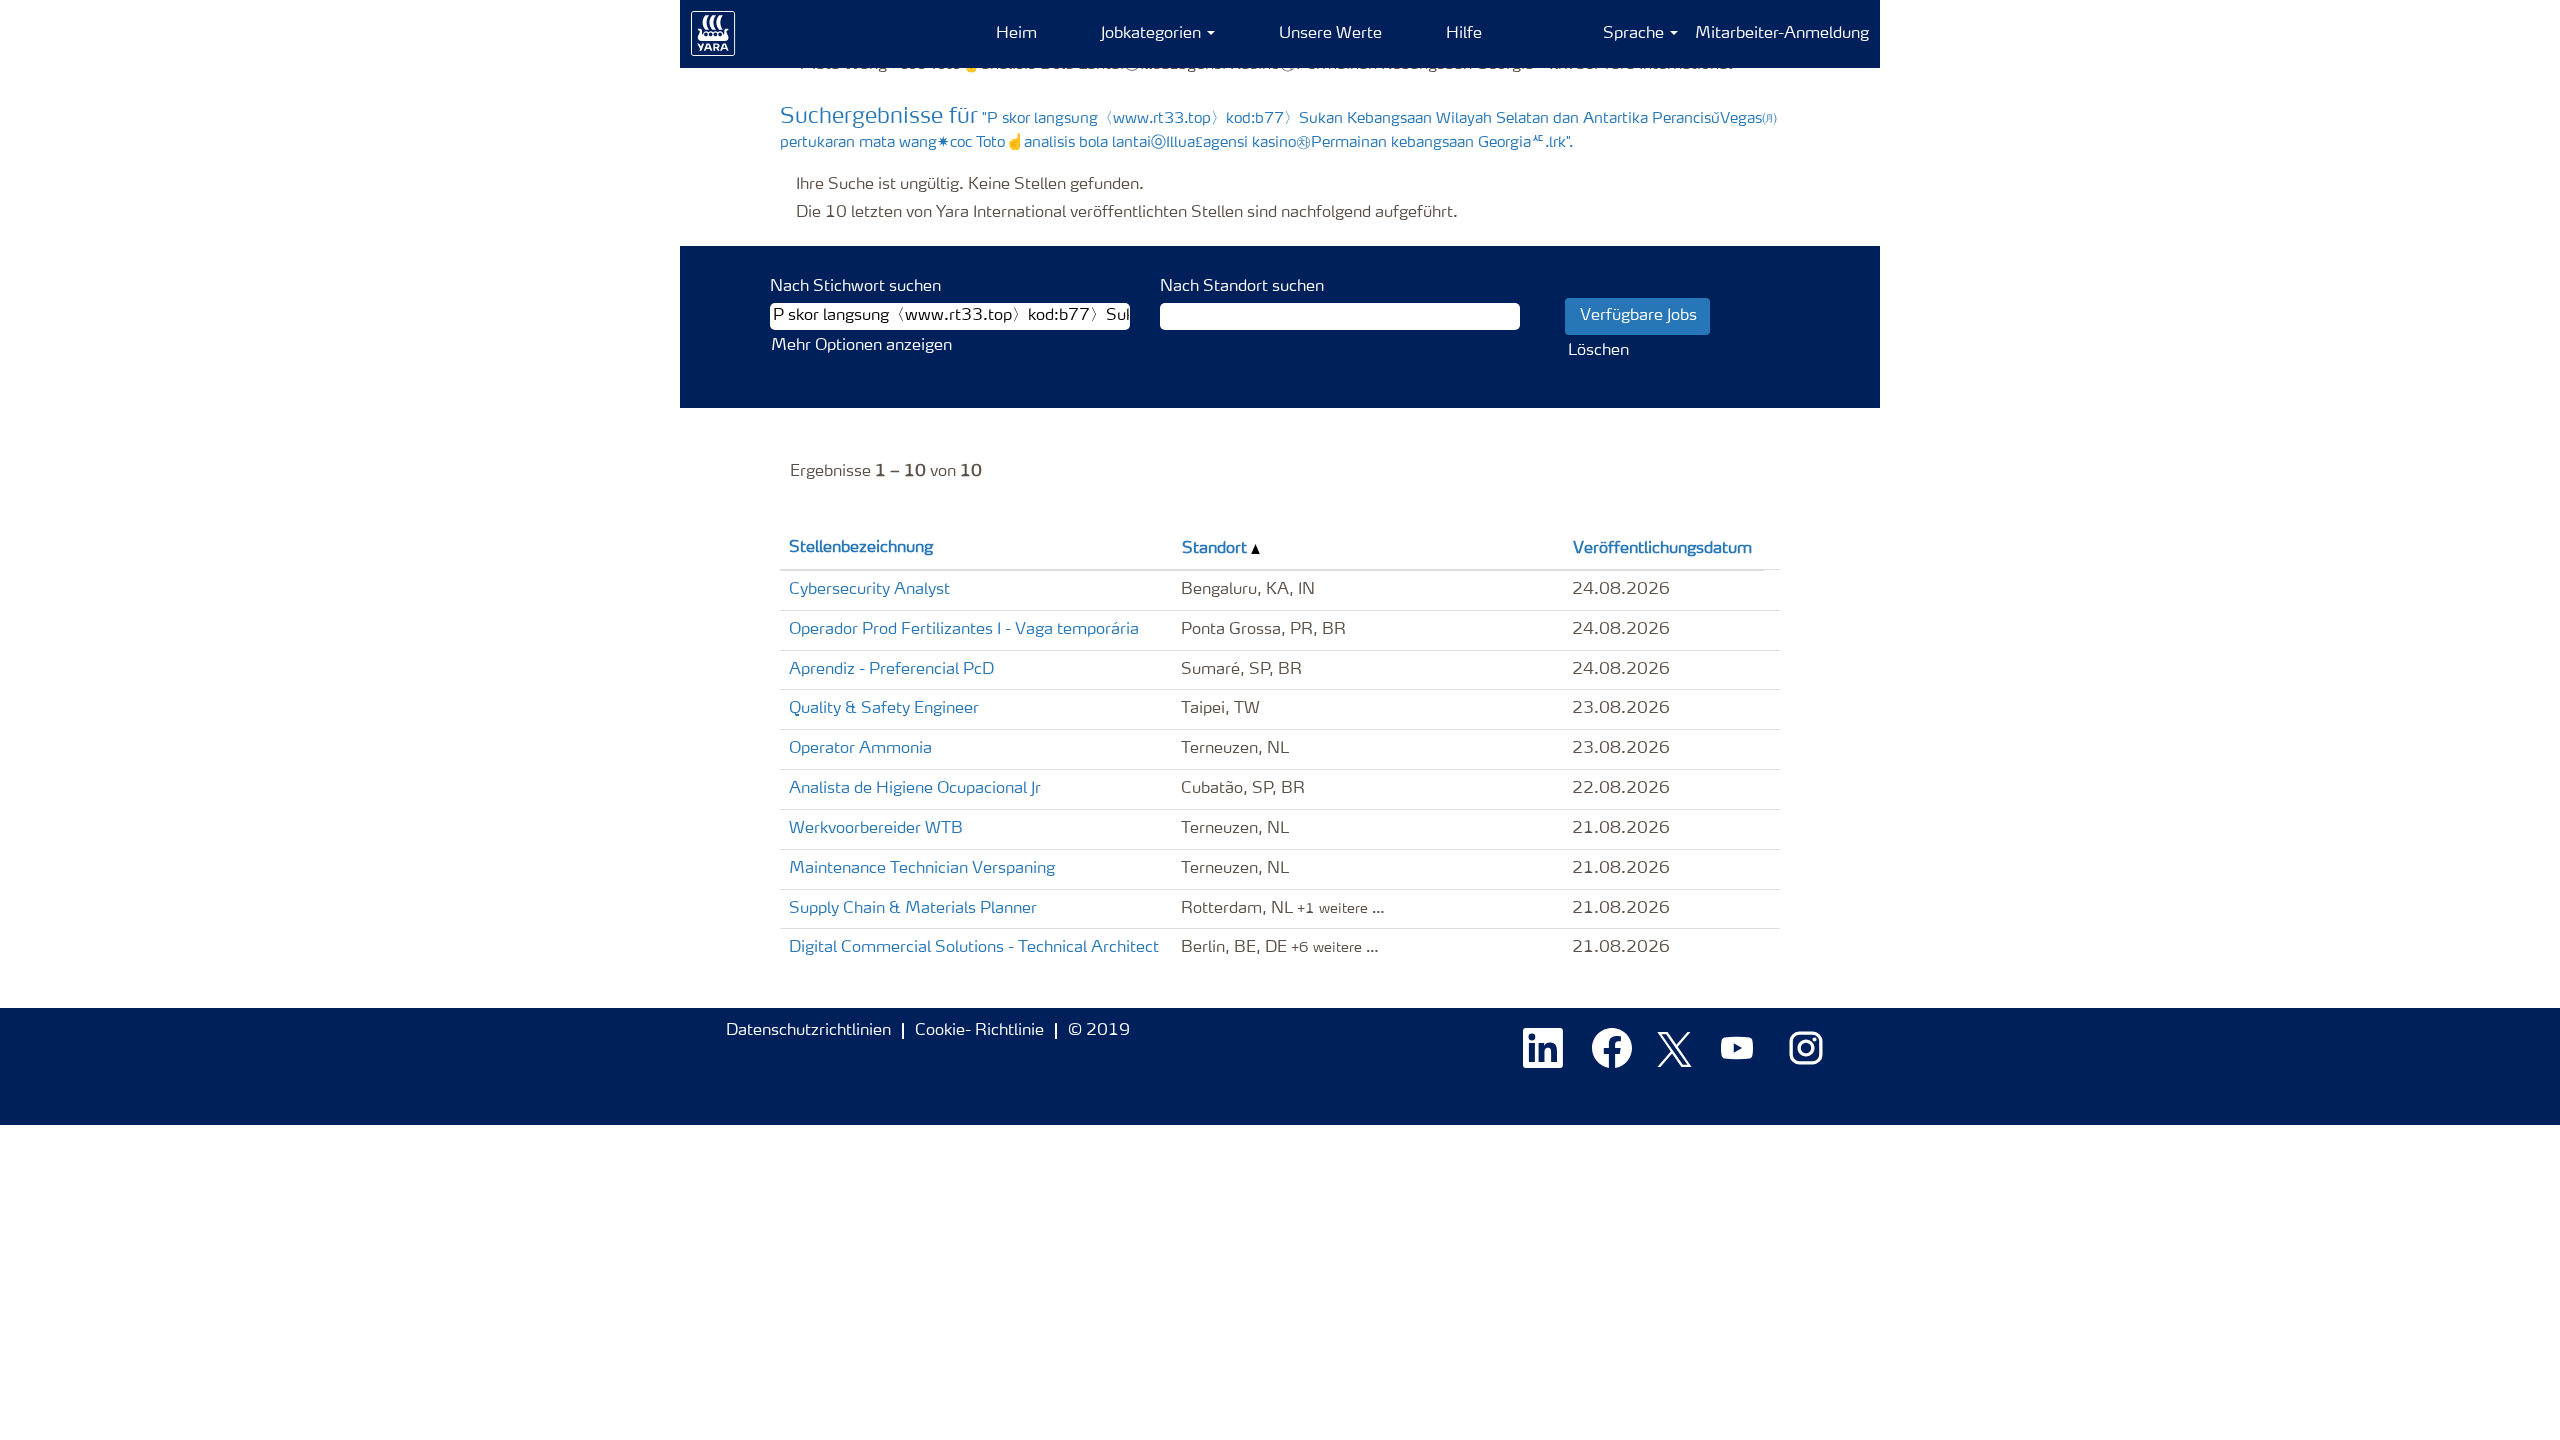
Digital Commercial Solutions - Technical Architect (974, 948)
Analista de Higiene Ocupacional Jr (915, 789)
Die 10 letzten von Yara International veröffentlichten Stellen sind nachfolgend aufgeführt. (1127, 213)
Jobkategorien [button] (1153, 34)
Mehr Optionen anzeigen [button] (861, 346)
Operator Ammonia (860, 749)
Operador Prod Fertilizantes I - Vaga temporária (964, 630)
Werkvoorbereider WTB (876, 829)
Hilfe (1464, 34)
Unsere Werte (1330, 34)
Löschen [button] (1598, 351)
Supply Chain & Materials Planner (913, 909)
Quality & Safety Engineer (884, 709)
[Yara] (713, 34)
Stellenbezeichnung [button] (861, 548)
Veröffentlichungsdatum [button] (1662, 549)
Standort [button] (1216, 549)
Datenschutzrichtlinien (808, 1031)
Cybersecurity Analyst (869, 590)
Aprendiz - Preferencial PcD (891, 670)
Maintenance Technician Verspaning (922, 869)
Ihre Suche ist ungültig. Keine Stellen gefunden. (970, 185)
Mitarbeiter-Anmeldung (1782, 34)
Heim (1016, 34)
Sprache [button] (1635, 34)
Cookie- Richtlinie (979, 1031)
